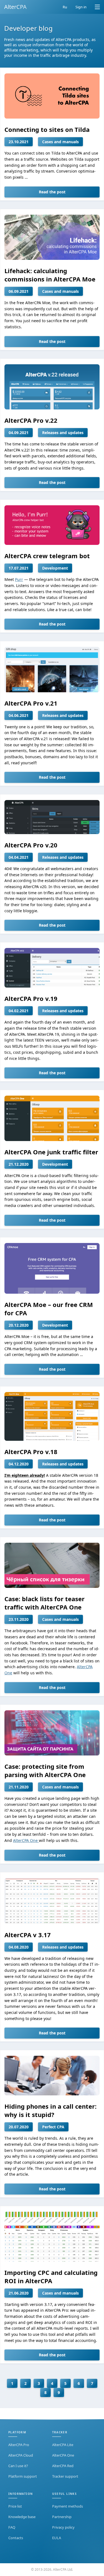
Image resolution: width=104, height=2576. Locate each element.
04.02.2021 (19, 1011)
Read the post (52, 192)
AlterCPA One (26, 1840)
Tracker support (65, 2476)
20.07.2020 (19, 2127)
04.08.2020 (19, 1947)
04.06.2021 (19, 715)
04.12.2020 (19, 1464)
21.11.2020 (19, 1787)
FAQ (12, 2527)
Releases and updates (63, 433)
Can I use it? (18, 2466)
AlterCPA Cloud (21, 2455)
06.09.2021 (19, 291)
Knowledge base (22, 2517)
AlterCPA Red (63, 2466)
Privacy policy (63, 2527)
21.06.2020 (19, 2293)
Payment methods (68, 2506)
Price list (15, 2506)
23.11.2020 (19, 1619)
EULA (57, 2538)
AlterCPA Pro (19, 2445)
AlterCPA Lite (63, 2445)
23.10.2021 (19, 142)
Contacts (16, 2538)
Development (55, 568)
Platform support (23, 2476)
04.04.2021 (19, 857)
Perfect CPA (53, 2127)
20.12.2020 (19, 1325)
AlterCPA (15, 7)
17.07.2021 (19, 568)
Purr (19, 579)
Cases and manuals (60, 142)
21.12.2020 (19, 1164)
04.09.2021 (19, 433)
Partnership (62, 2517)
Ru (65, 7)
